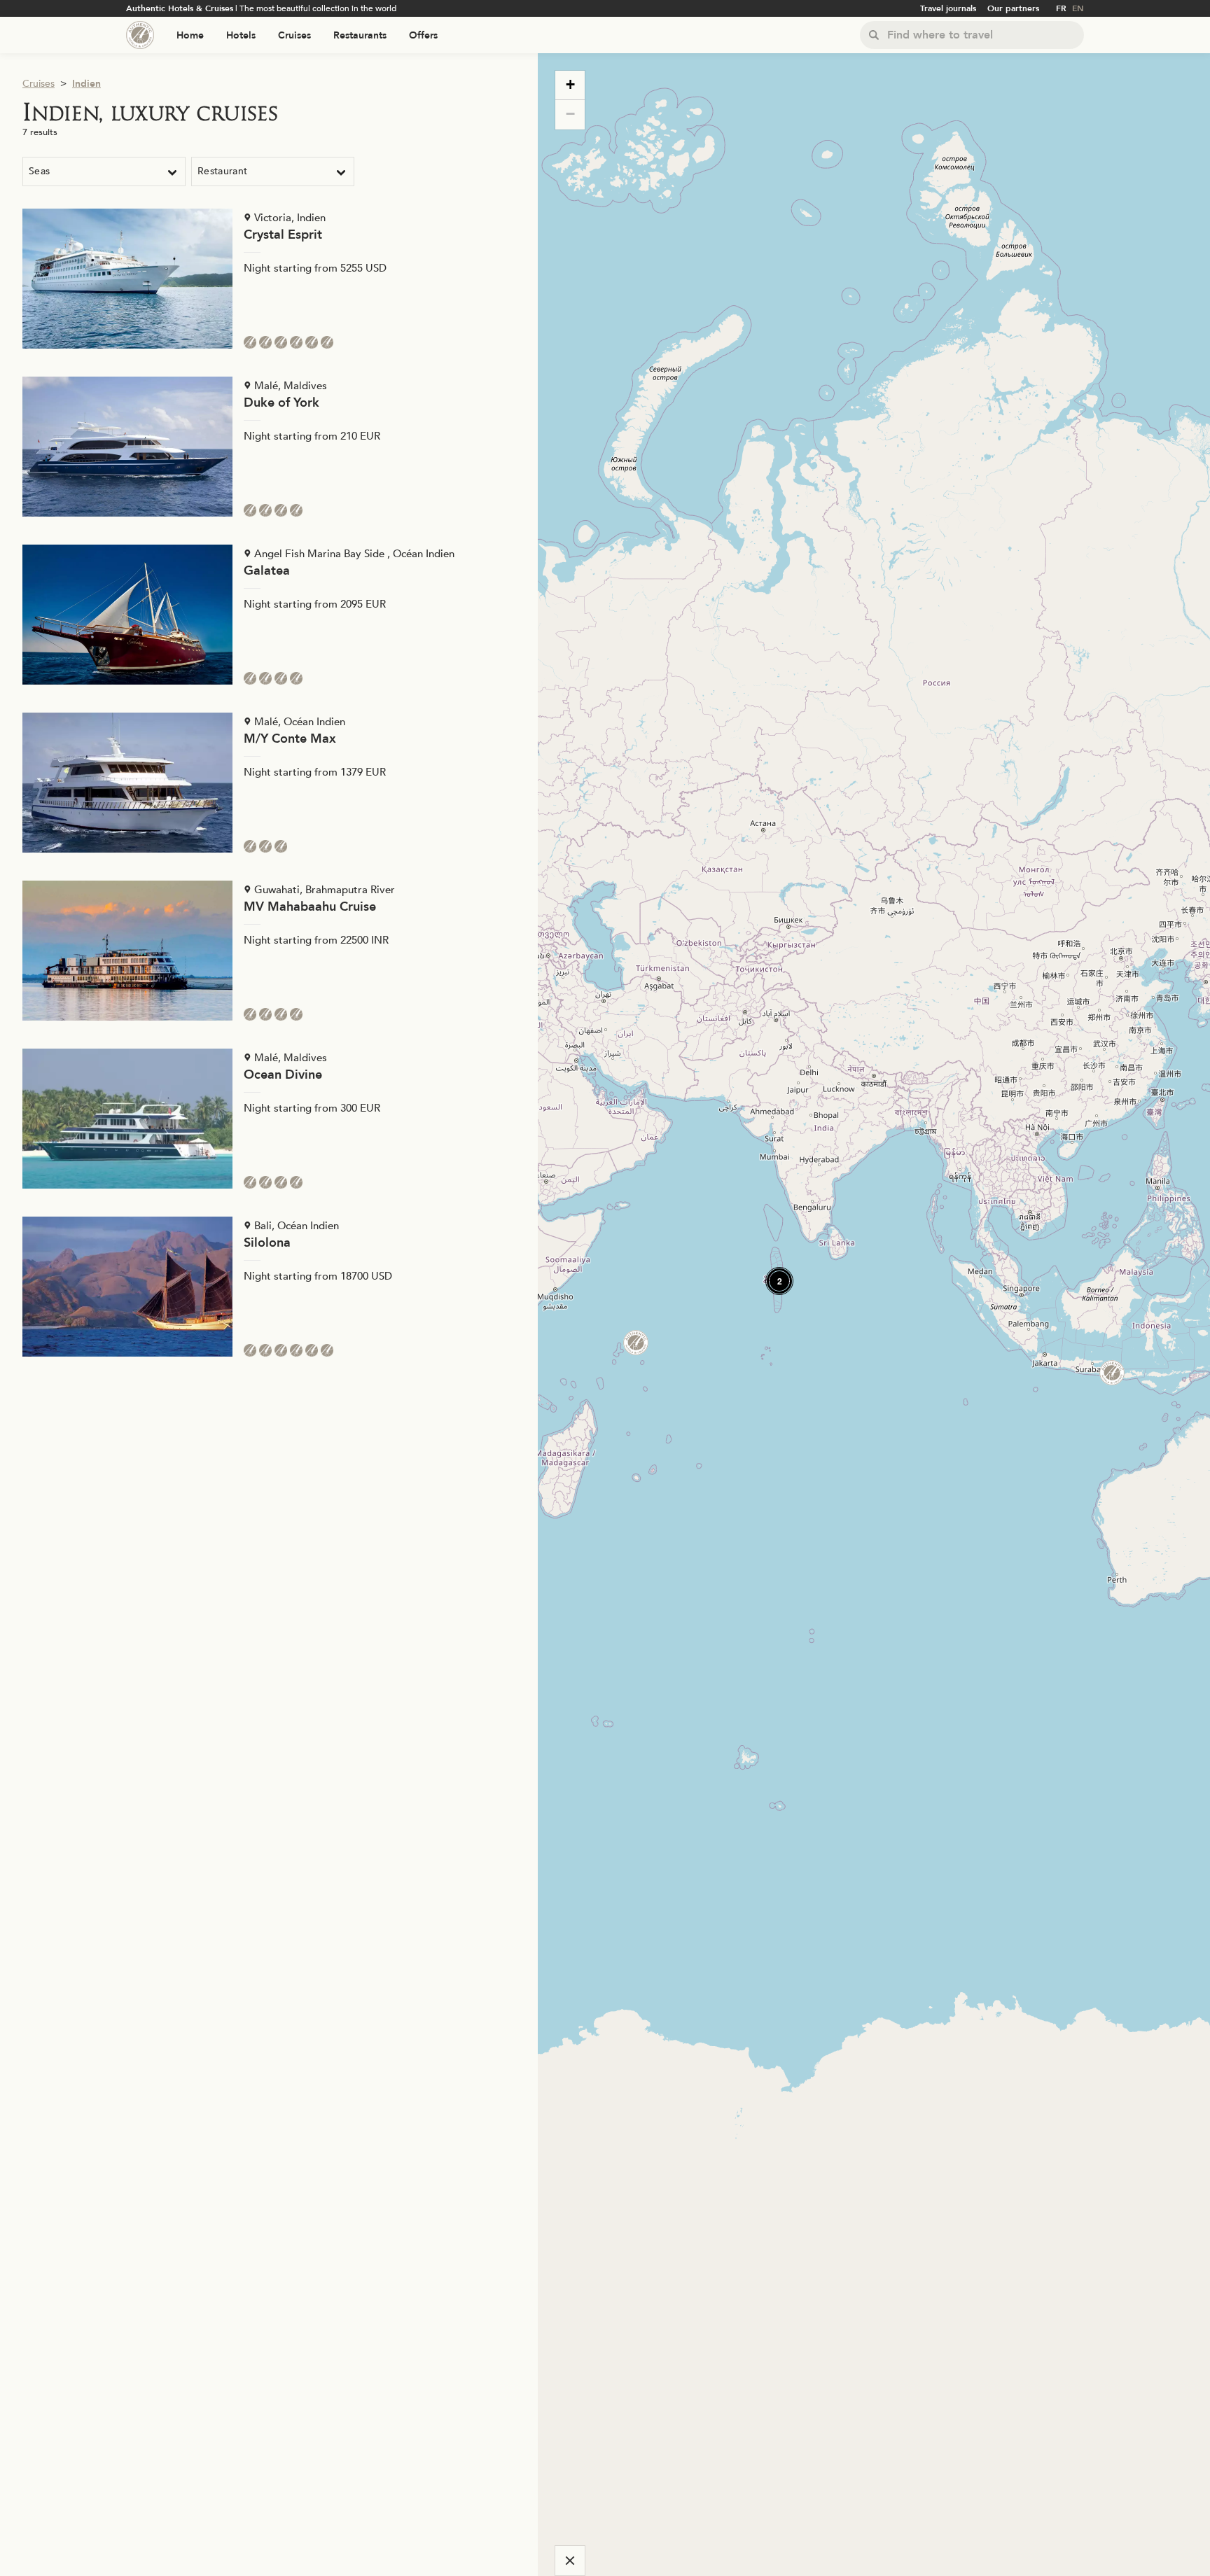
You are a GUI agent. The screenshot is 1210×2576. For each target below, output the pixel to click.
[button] (774, 1275)
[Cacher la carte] (570, 2561)
